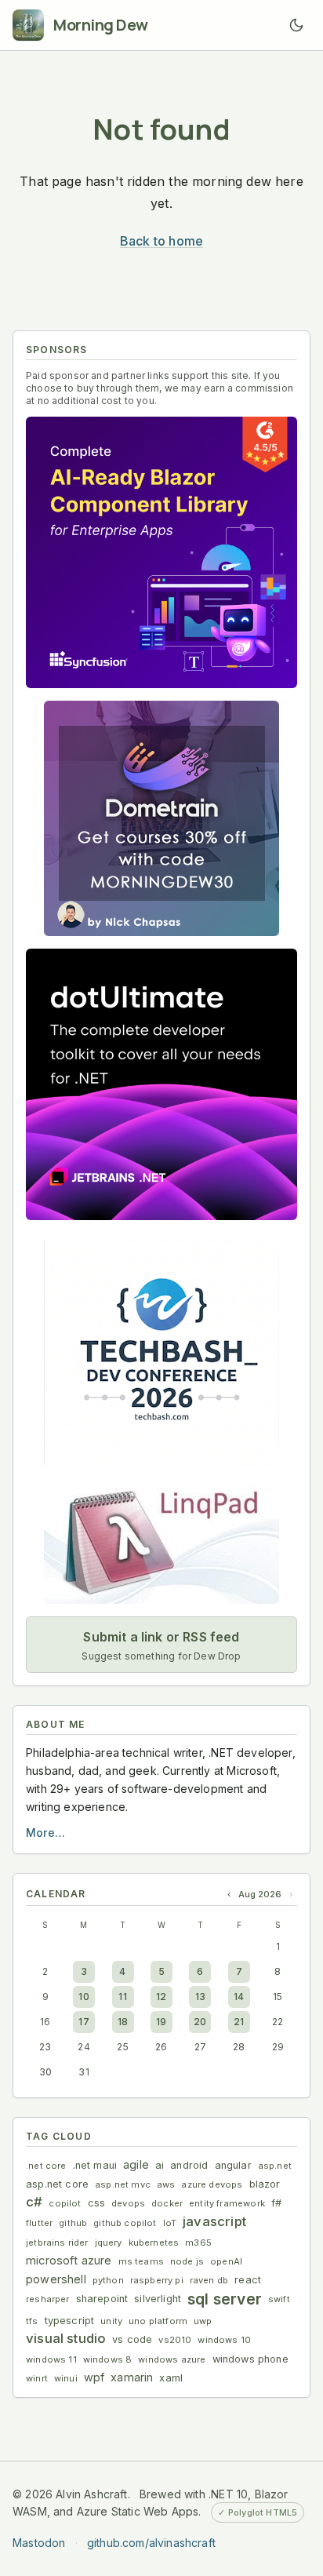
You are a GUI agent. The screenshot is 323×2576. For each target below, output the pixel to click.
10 (83, 1997)
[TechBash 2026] (161, 1350)
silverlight (158, 2299)
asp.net (275, 2166)
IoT (170, 2223)
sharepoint (102, 2299)
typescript (70, 2321)
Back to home (161, 241)
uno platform (158, 2321)
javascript (214, 2221)
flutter (39, 2223)
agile (136, 2164)
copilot (65, 2203)
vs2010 (175, 2340)
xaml (171, 2378)
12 (161, 1997)
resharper (48, 2299)
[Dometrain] (161, 818)
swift (279, 2299)
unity (111, 2321)
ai (160, 2165)
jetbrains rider (57, 2243)
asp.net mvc (123, 2184)
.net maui (95, 2165)
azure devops (212, 2184)
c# (34, 2202)
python (108, 2280)
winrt (37, 2378)
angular (233, 2165)
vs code (132, 2339)
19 (161, 2022)
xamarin (132, 2377)
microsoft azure (69, 2260)
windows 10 (224, 2340)
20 (200, 2022)
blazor (265, 2184)
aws (166, 2184)
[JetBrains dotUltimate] (161, 1084)
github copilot (125, 2223)
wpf (94, 2377)
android (189, 2165)
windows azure (172, 2359)
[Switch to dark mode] (296, 25)
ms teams (141, 2261)
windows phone (250, 2359)
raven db (209, 2280)
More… (45, 1833)
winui (66, 2378)
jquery (109, 2243)
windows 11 (51, 2359)
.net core (46, 2166)
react (248, 2280)
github (73, 2223)
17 (83, 2022)
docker (167, 2203)
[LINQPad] (161, 1542)
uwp (203, 2321)
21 (239, 2022)
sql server (225, 2299)
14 (239, 1997)
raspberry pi (157, 2280)
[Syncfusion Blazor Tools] (161, 552)
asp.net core (57, 2184)
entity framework (227, 2203)
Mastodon (39, 2543)
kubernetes (154, 2243)
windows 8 (108, 2359)
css (97, 2203)
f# (276, 2203)
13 (200, 1997)
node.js (187, 2261)
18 (123, 2022)
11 (122, 1997)
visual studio (66, 2338)
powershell (56, 2279)
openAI (226, 2261)
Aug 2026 (260, 1894)
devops (128, 2203)
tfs (32, 2321)
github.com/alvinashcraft (151, 2543)
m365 (198, 2243)
